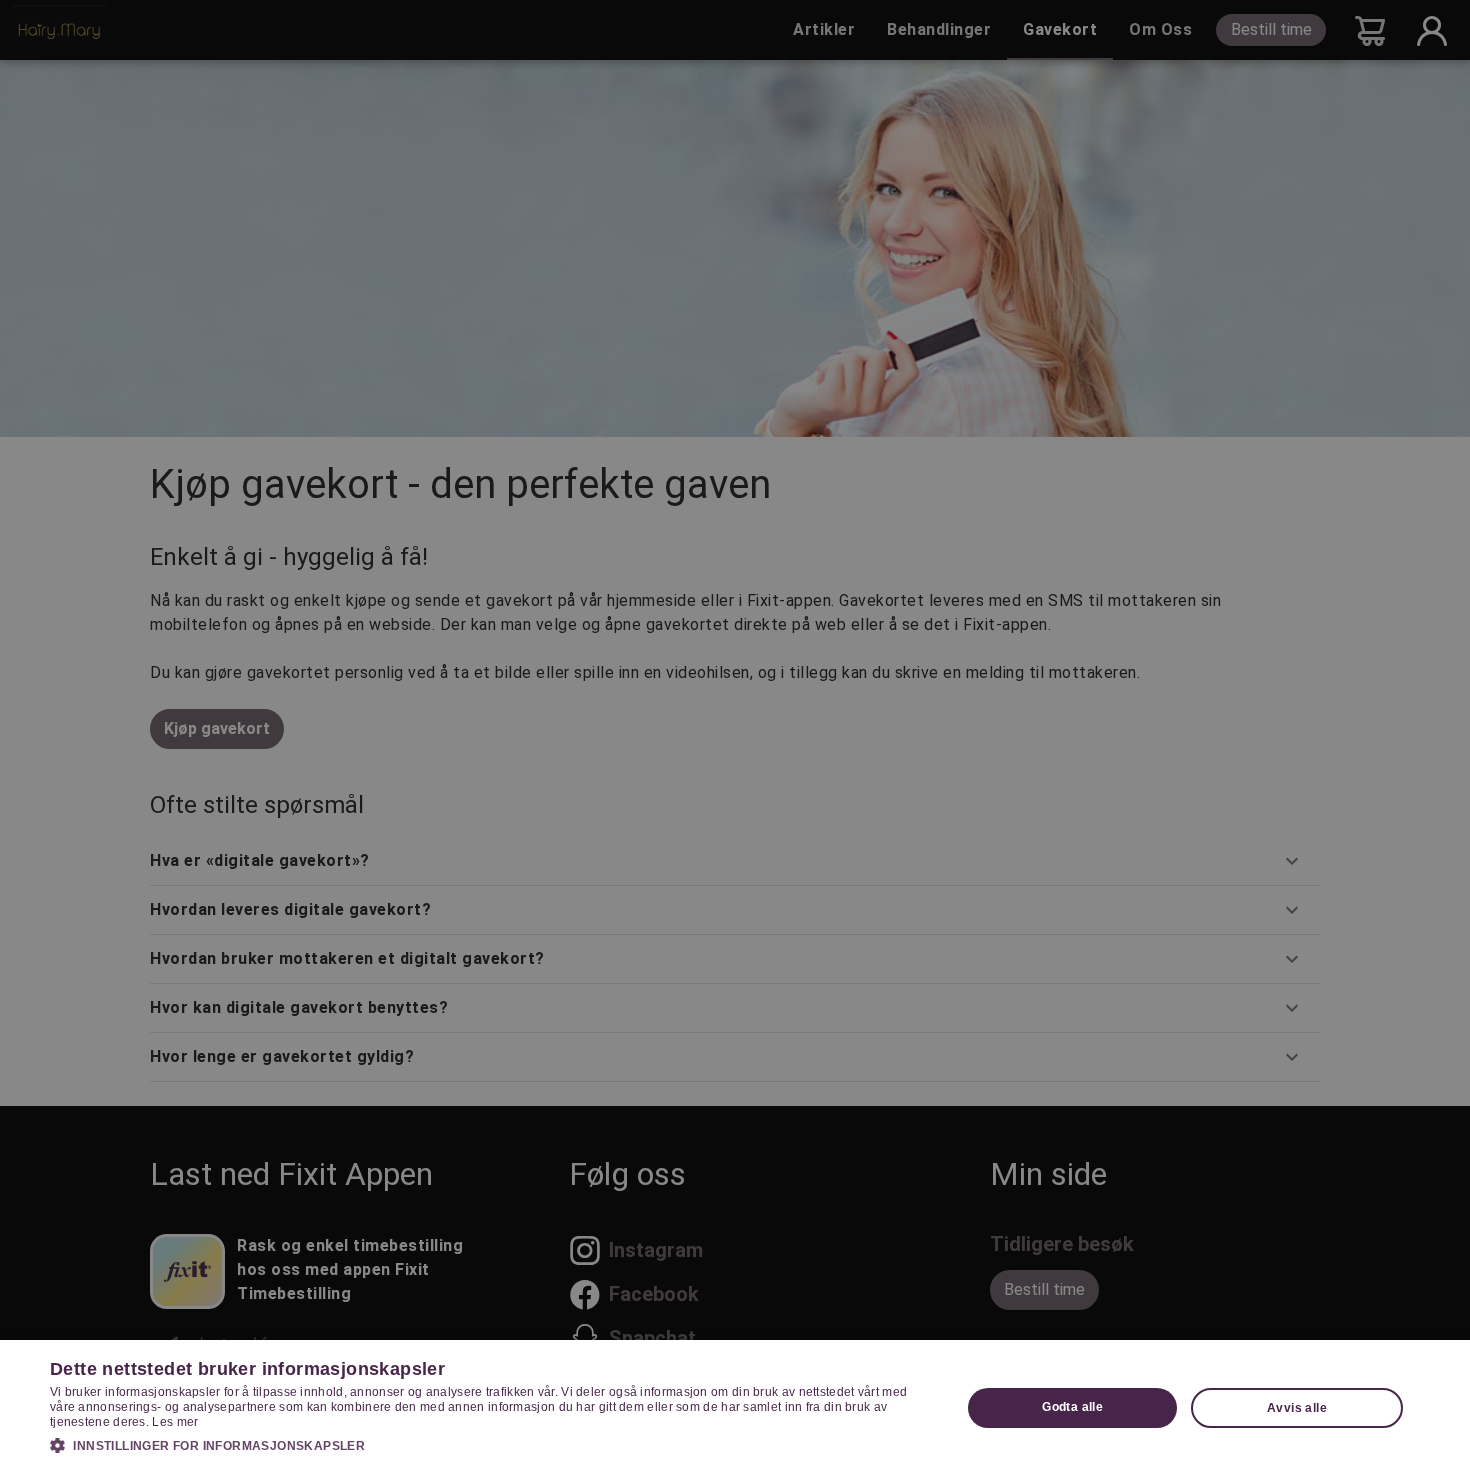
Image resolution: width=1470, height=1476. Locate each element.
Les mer (175, 1422)
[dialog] (735, 1408)
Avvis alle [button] (1297, 1408)
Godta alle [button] (1072, 1407)
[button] (492, 1445)
